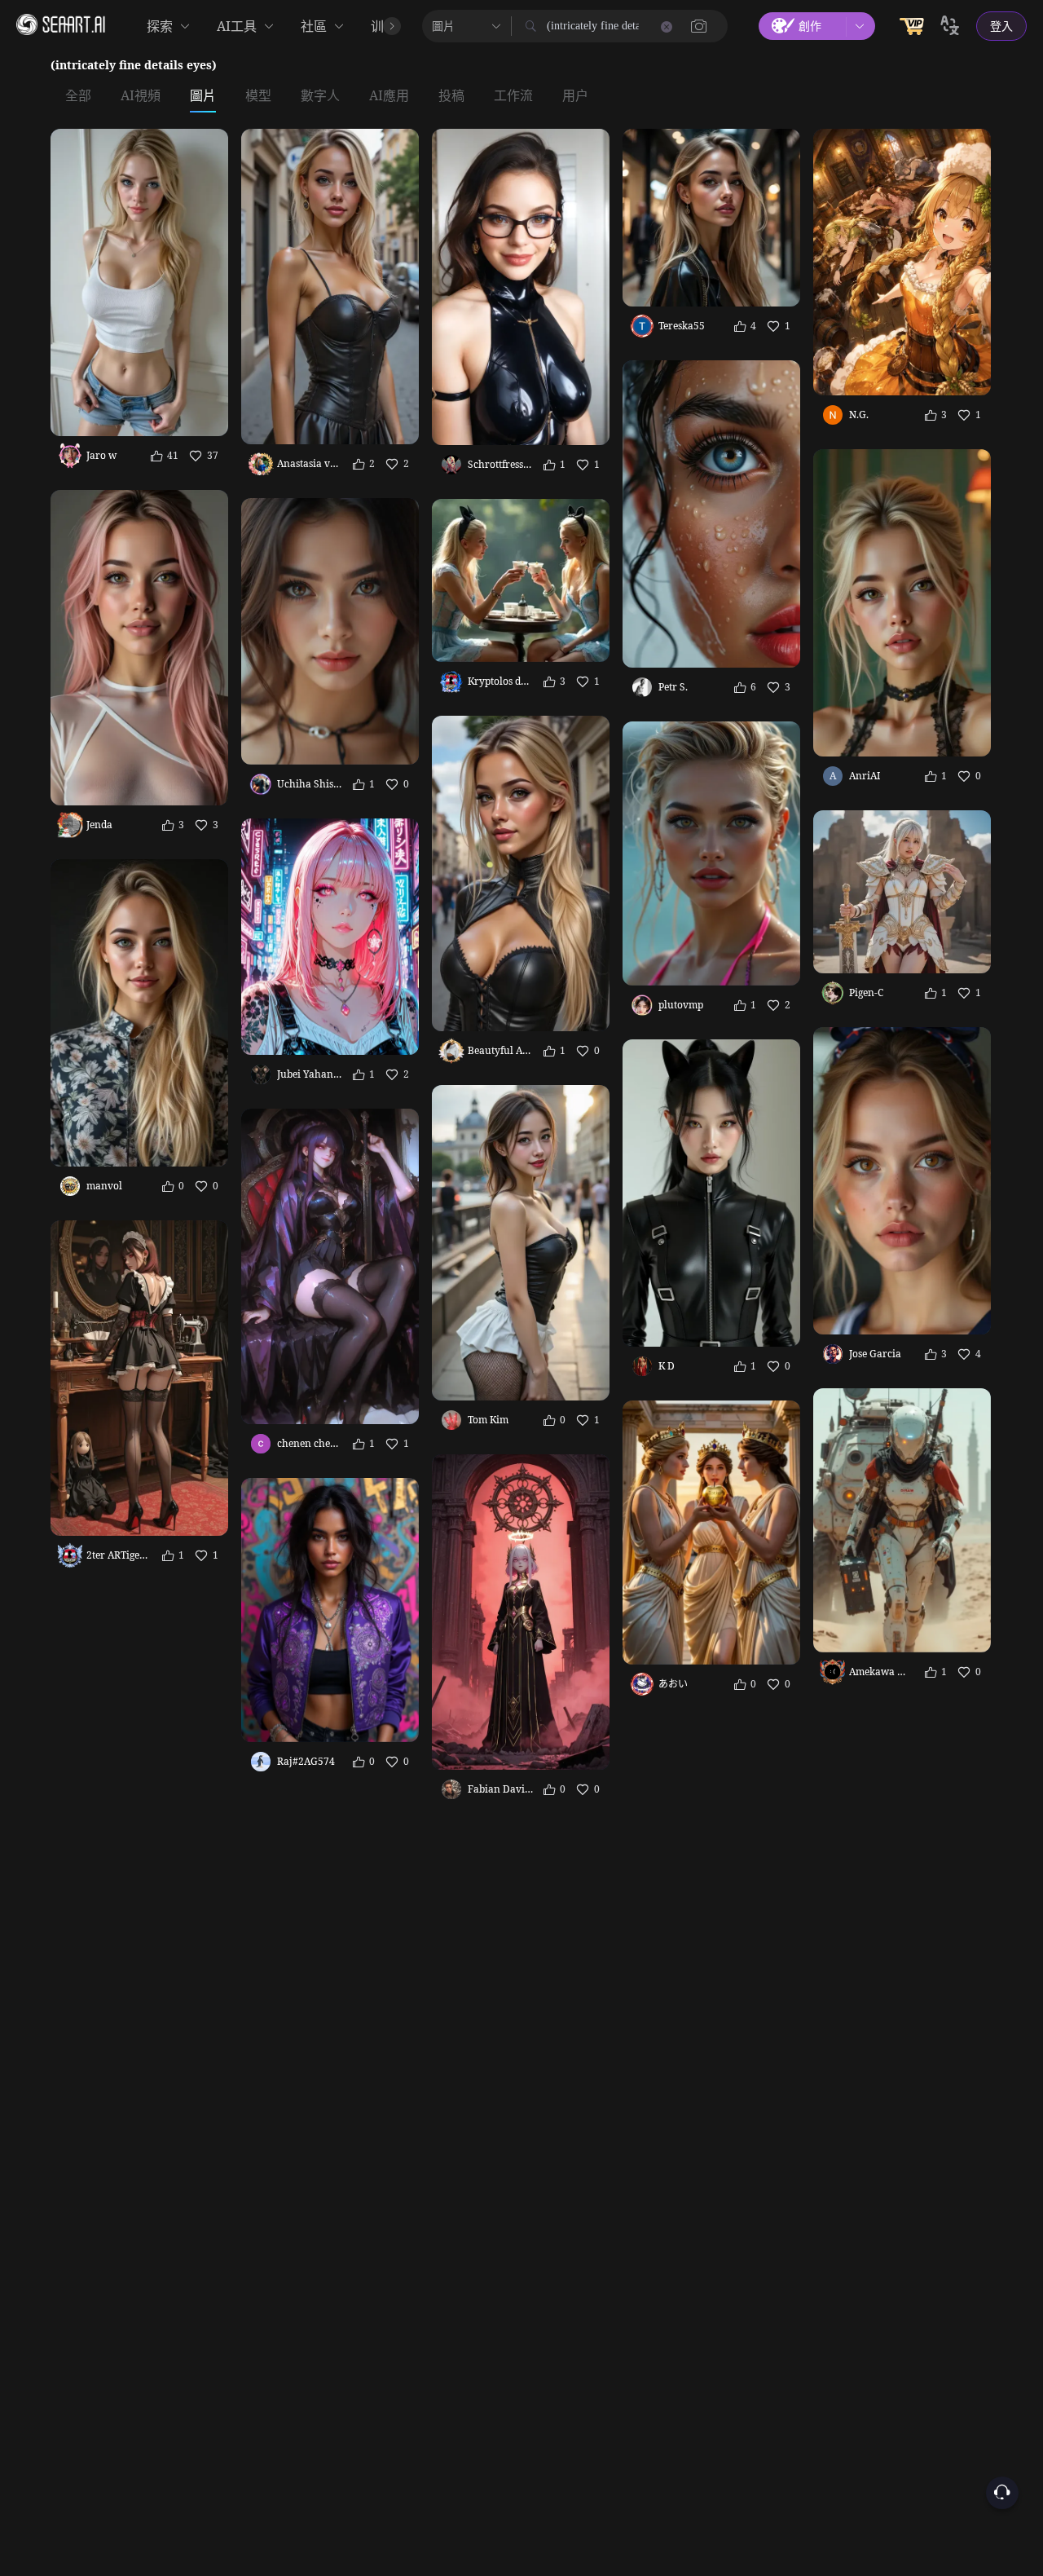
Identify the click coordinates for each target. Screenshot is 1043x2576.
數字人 (320, 96)
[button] (699, 26)
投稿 (451, 96)
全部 (78, 96)
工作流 (513, 96)
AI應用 (389, 96)
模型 (258, 96)
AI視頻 (141, 96)
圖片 (203, 96)
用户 (575, 96)
